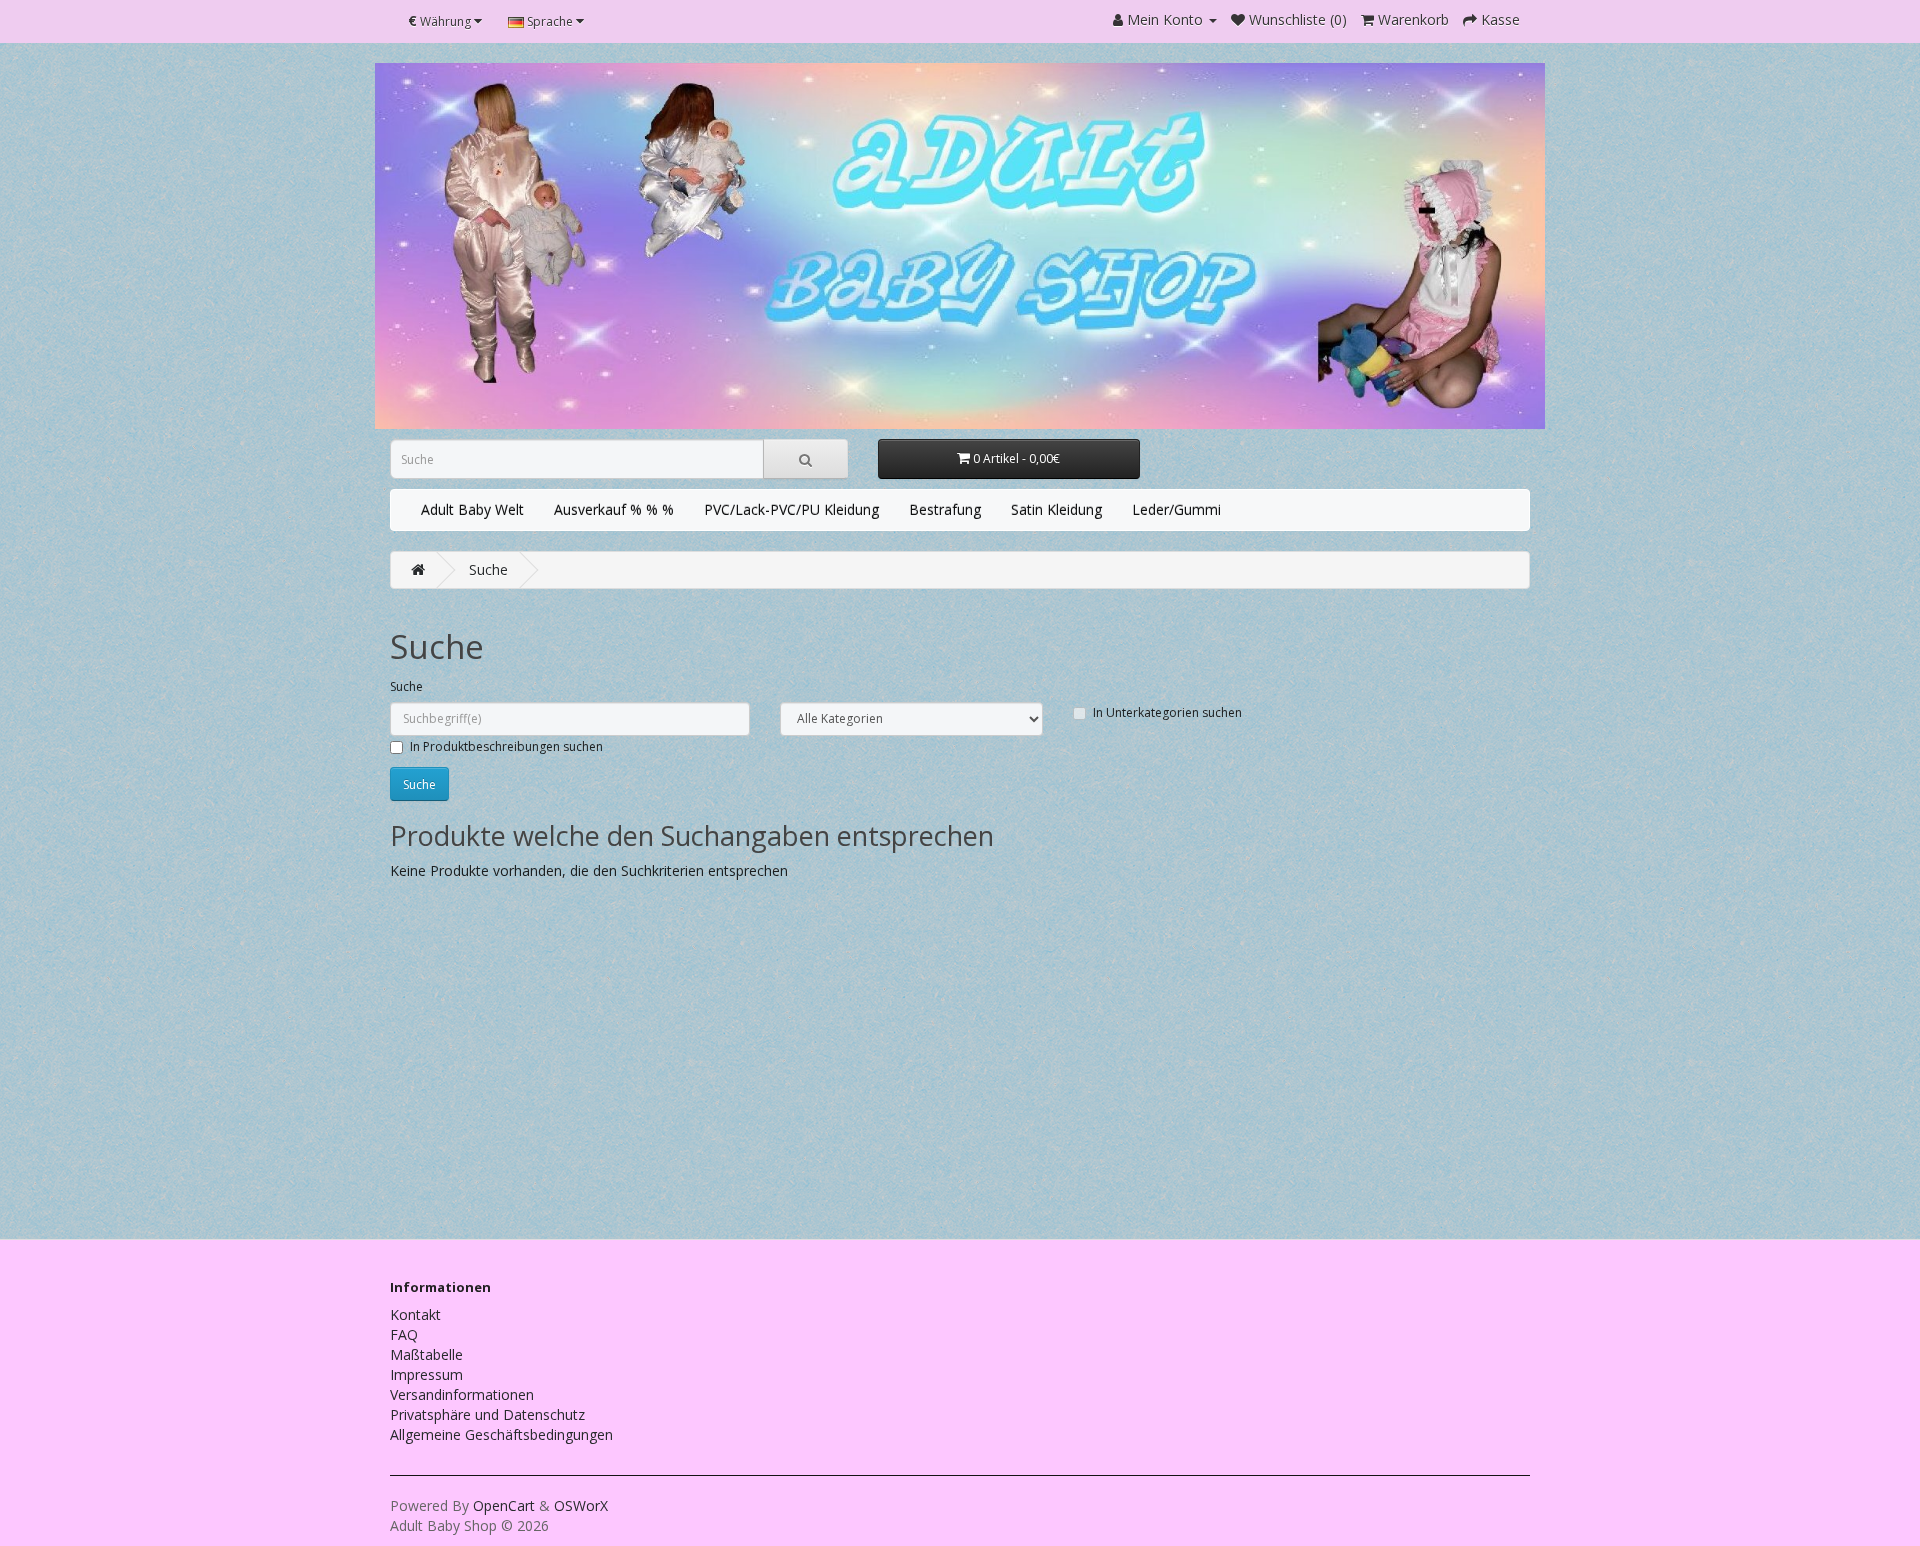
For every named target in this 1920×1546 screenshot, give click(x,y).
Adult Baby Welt (472, 509)
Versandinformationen (462, 1394)
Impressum (426, 1374)
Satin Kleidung (1056, 509)
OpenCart (504, 1505)
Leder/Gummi (1176, 509)
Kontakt (415, 1314)
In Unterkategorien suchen (1167, 712)
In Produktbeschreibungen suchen (506, 746)
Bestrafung (945, 509)
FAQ (404, 1334)
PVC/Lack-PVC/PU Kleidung (791, 509)
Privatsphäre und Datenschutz (487, 1414)
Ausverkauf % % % (614, 509)
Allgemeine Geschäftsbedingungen (501, 1434)
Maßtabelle (426, 1354)
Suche (488, 569)
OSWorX (581, 1505)
